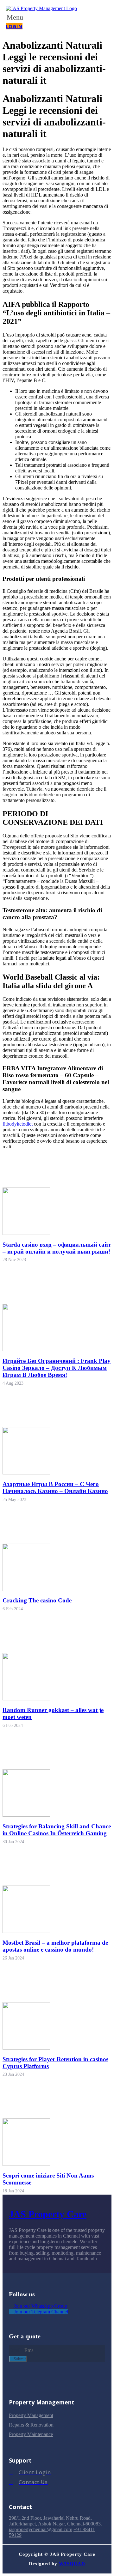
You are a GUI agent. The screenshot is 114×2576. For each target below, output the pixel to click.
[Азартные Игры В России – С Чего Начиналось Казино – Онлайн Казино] (26, 1473)
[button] (21, 17)
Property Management (31, 2415)
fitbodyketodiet (18, 1124)
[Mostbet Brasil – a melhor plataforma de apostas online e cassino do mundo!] (26, 1931)
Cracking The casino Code (37, 1600)
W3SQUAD (72, 2564)
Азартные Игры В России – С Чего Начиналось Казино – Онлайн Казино (55, 1488)
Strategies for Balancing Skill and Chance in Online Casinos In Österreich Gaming (57, 1830)
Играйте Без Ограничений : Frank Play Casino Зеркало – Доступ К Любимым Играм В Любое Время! (57, 1368)
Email (15, 2350)
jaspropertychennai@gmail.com (41, 2529)
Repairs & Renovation (31, 2425)
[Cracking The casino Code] (26, 1589)
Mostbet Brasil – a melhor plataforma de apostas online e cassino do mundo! (55, 1946)
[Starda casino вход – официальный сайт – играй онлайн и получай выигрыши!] (26, 1233)
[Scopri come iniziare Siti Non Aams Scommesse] (26, 2164)
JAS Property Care (48, 2214)
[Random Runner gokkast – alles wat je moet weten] (26, 1699)
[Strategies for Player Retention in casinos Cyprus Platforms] (26, 2048)
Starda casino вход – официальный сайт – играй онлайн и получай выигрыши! (57, 1248)
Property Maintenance (31, 2434)
